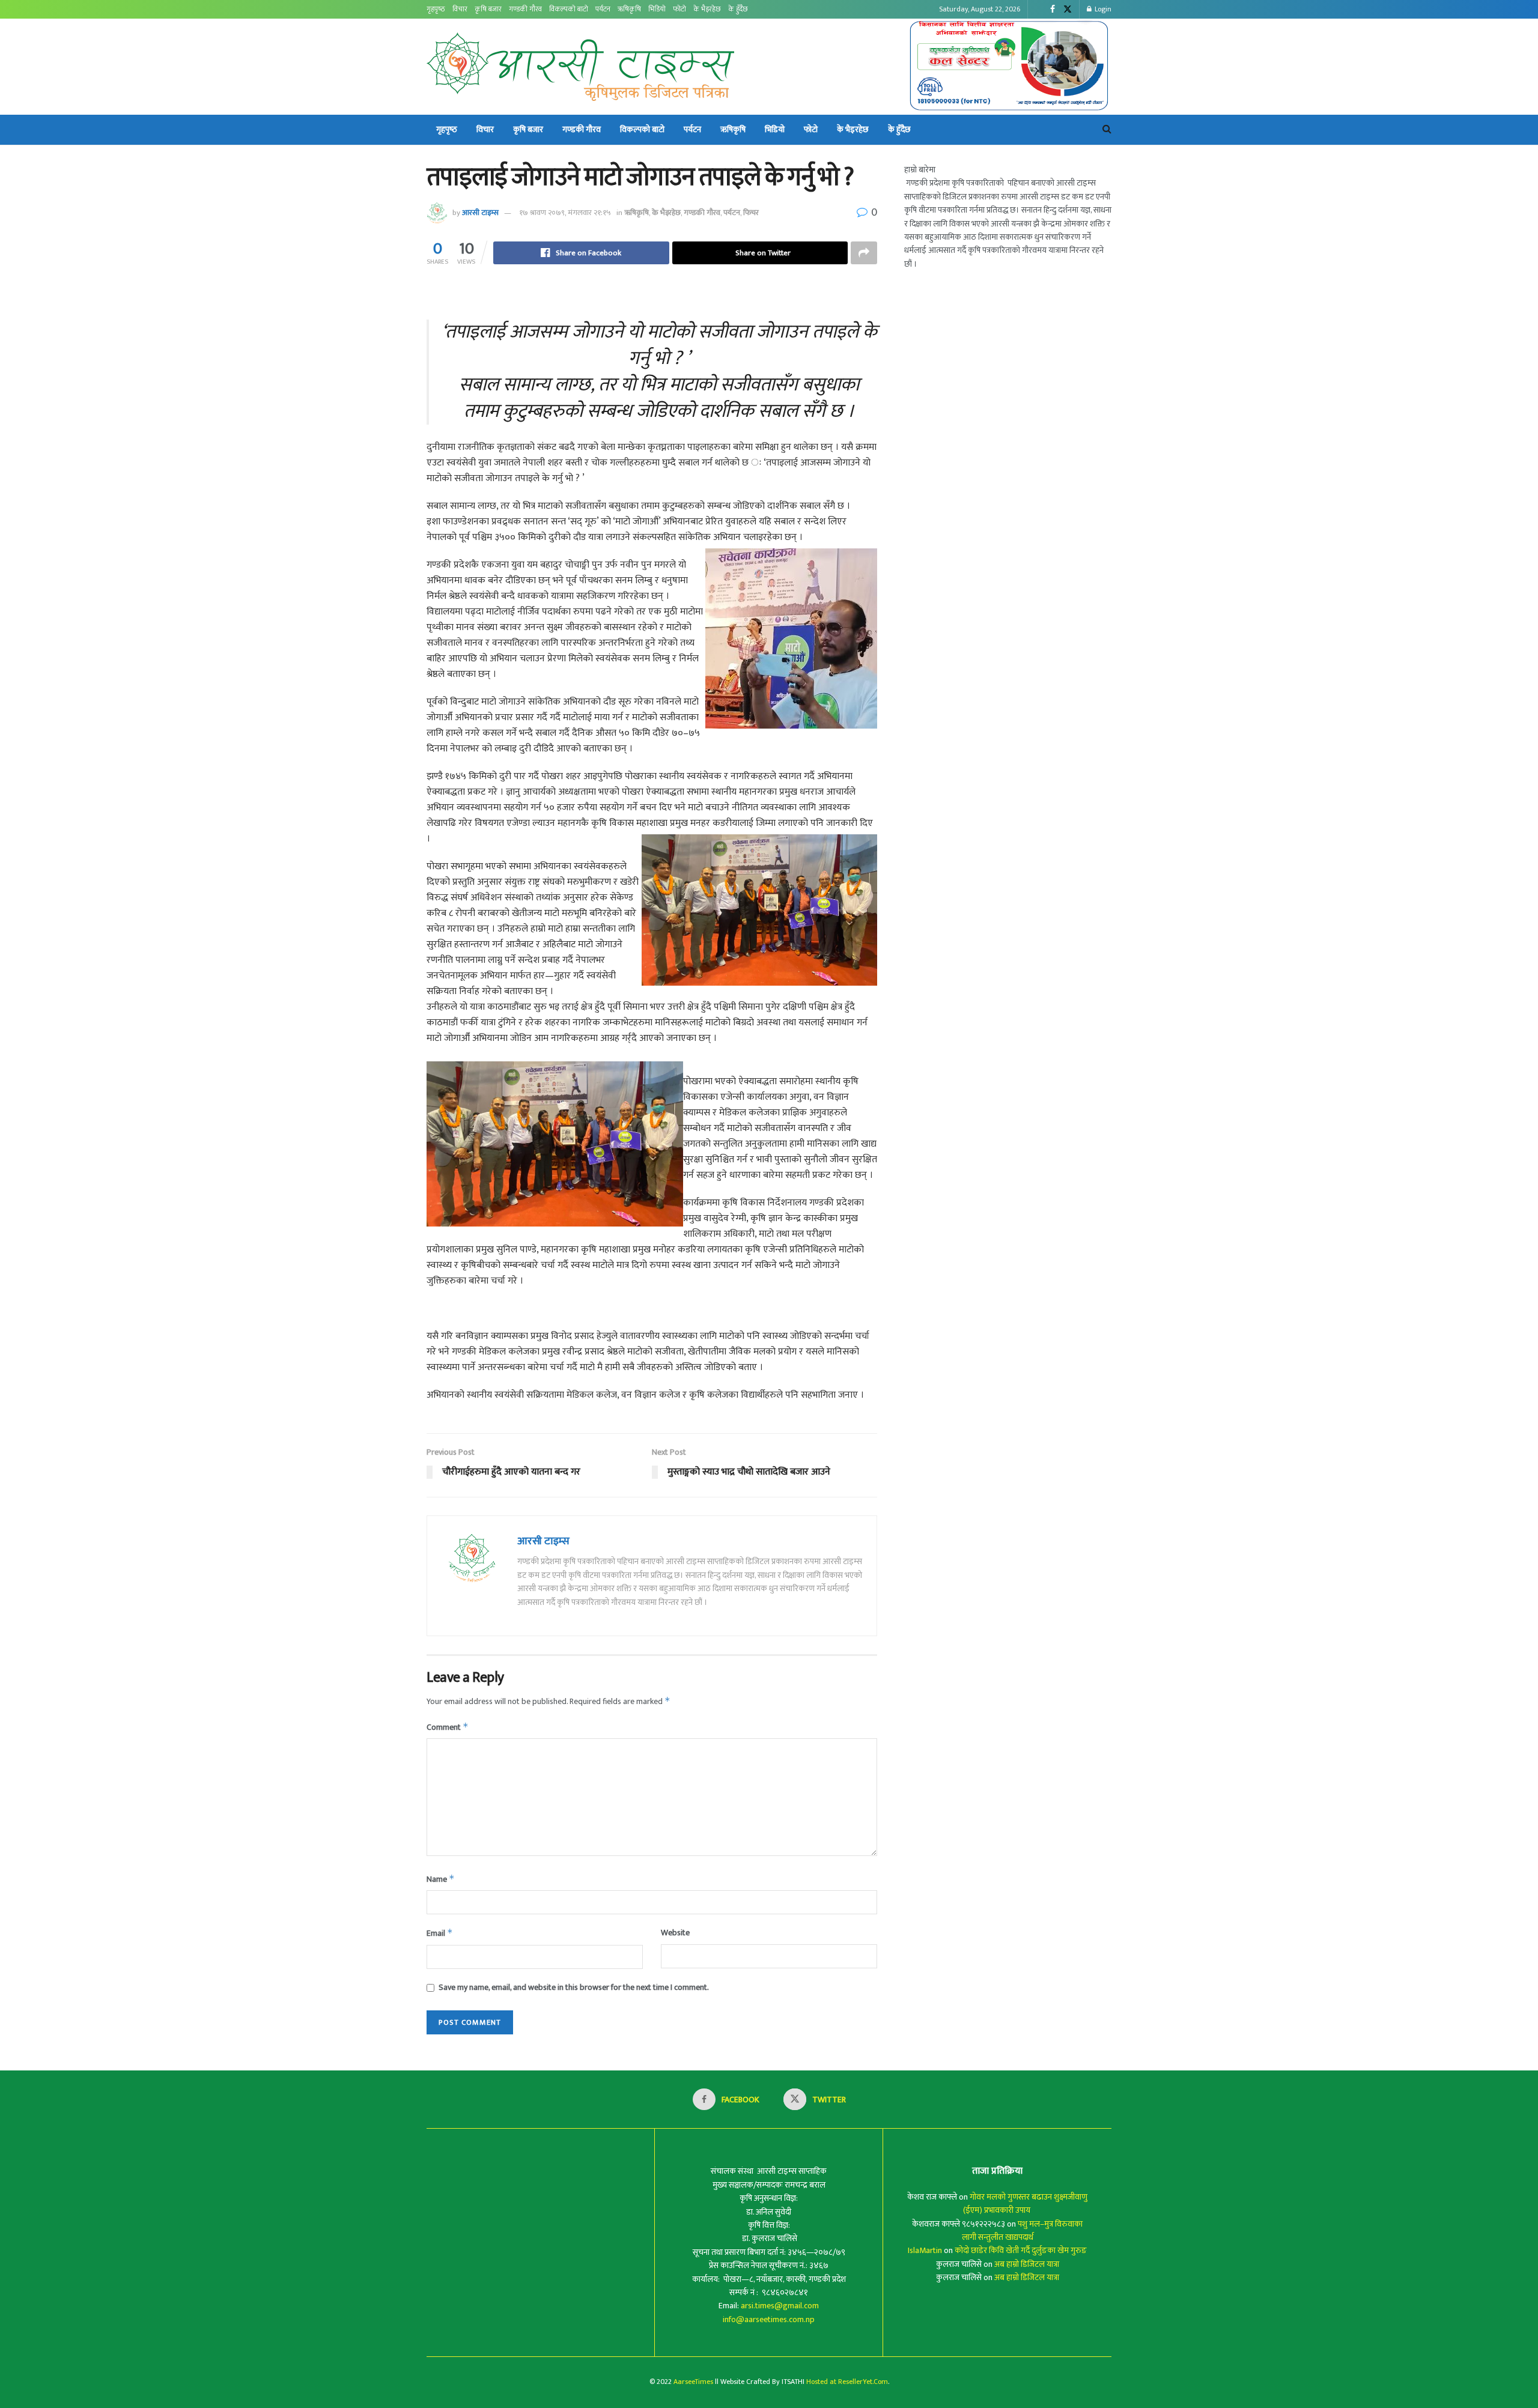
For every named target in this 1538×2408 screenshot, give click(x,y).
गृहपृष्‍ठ (436, 9)
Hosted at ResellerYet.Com (847, 2382)
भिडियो (657, 9)
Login (1102, 9)
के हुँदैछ (738, 9)
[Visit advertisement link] (1010, 67)
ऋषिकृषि (629, 9)
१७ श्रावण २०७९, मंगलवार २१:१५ (565, 213)
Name (441, 1879)
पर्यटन (603, 9)
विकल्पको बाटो (569, 9)
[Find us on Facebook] (1053, 10)
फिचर (751, 213)
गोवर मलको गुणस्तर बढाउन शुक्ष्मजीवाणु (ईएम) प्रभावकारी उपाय (1026, 2203)
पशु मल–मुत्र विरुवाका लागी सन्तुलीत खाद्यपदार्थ (1023, 2231)
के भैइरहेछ (707, 9)
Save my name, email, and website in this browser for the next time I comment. (574, 1988)
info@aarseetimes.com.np (769, 2319)
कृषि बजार (488, 9)
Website (675, 1933)
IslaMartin (925, 2250)
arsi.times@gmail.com (780, 2306)
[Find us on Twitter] (1068, 10)
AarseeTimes (693, 2382)
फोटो (679, 9)
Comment (448, 1727)
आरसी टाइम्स (480, 213)
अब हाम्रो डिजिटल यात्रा (1027, 2264)
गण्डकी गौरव (525, 9)
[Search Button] (1107, 130)
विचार (460, 9)
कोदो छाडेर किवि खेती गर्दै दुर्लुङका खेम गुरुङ (1021, 2250)
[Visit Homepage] (580, 67)
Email (440, 1933)
